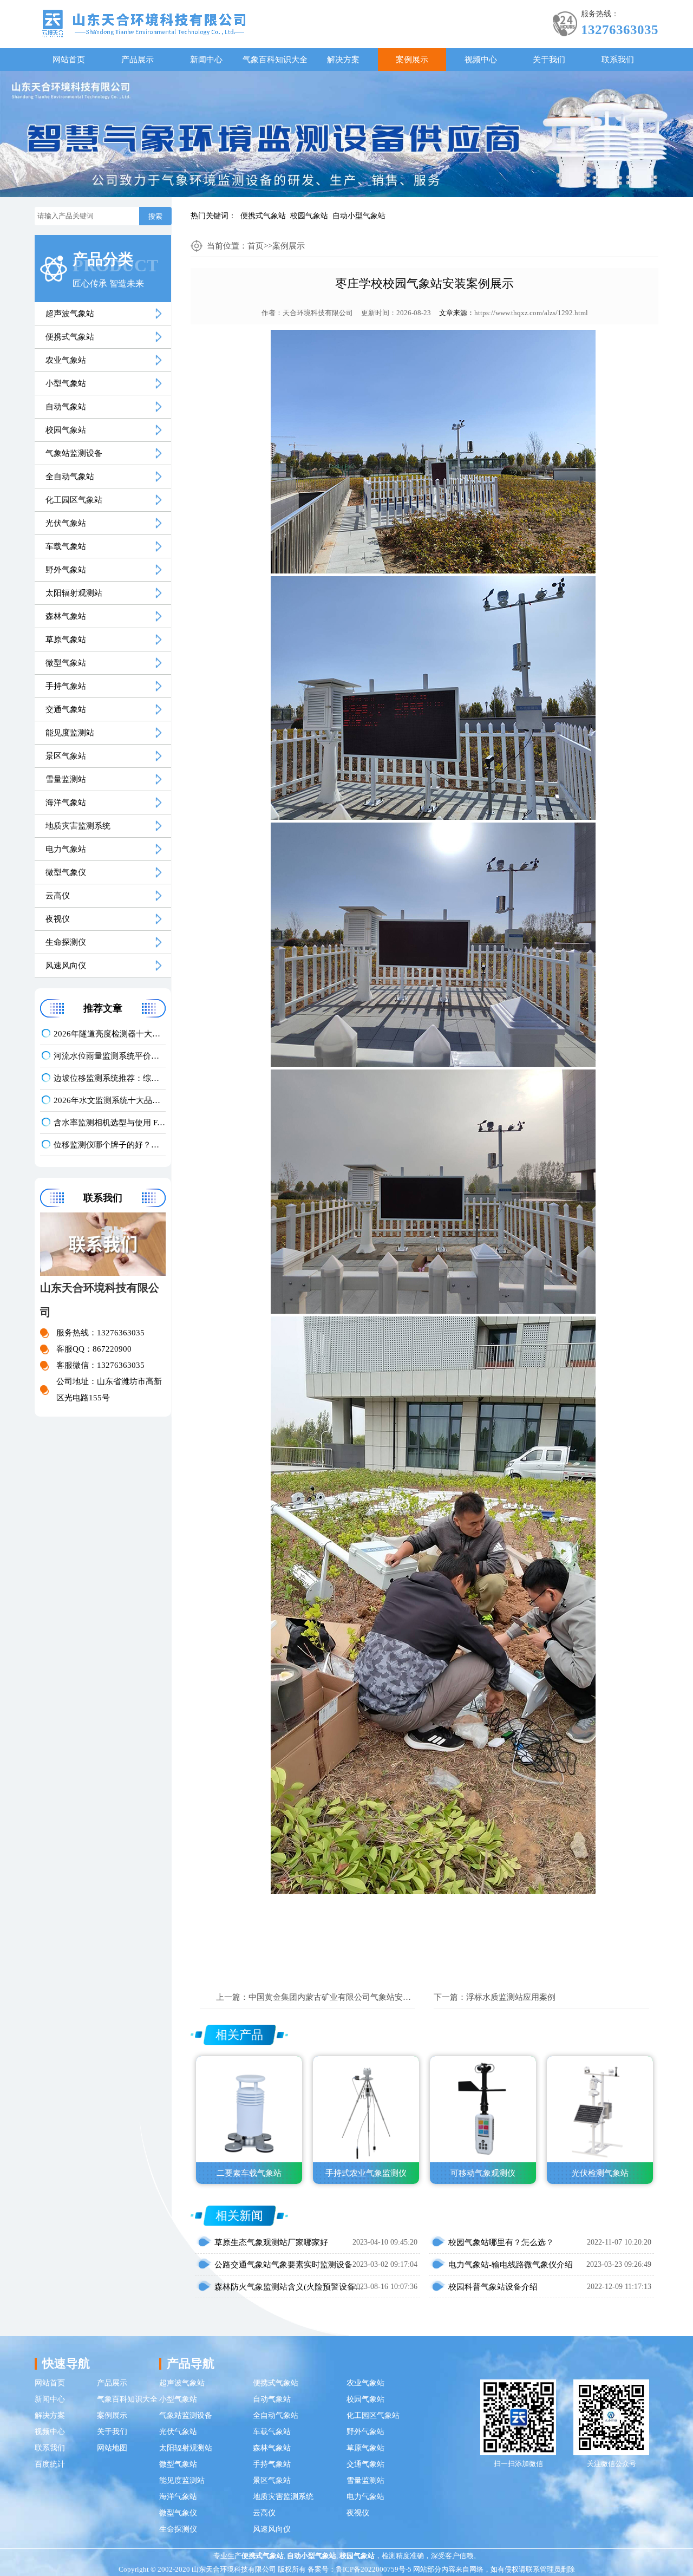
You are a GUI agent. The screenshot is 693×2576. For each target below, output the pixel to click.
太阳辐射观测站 (74, 593)
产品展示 (138, 60)
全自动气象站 (70, 477)
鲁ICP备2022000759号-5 (374, 2569)
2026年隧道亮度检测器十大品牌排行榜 (110, 1034)
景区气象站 (66, 756)
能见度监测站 (70, 733)
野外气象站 (66, 570)
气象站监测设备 (74, 453)
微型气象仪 (66, 872)
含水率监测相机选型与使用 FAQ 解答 (110, 1123)
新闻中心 (206, 60)
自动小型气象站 (359, 216)
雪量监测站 (66, 779)
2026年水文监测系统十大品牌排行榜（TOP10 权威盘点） (110, 1100)
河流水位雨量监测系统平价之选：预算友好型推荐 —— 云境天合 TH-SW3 (110, 1056)
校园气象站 (309, 216)
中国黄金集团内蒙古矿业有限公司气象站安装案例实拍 (346, 1997)
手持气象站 (66, 686)
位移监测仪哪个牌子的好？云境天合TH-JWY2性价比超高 (110, 1145)
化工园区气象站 (74, 500)
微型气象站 (66, 663)
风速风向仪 (66, 966)
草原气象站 (66, 640)
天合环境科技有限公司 (318, 313)
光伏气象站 (66, 523)
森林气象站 (66, 616)
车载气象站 (66, 546)
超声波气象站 (70, 314)
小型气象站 (66, 383)
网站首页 (69, 60)
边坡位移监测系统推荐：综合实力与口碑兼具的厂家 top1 (110, 1078)
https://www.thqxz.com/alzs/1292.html (531, 313)
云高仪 (58, 896)
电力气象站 (66, 849)
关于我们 (549, 60)
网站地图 (112, 2448)
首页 (256, 246)
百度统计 (50, 2464)
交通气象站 (66, 709)
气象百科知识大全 (275, 60)
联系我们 (618, 60)
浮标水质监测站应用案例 (511, 1997)
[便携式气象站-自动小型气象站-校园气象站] (144, 22)
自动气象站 (66, 407)
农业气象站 (66, 360)
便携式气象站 (263, 216)
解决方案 (343, 60)
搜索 (155, 216)
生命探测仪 (66, 942)
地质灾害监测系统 (78, 826)
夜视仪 (58, 919)
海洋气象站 (66, 803)
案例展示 (412, 60)
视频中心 (481, 60)
